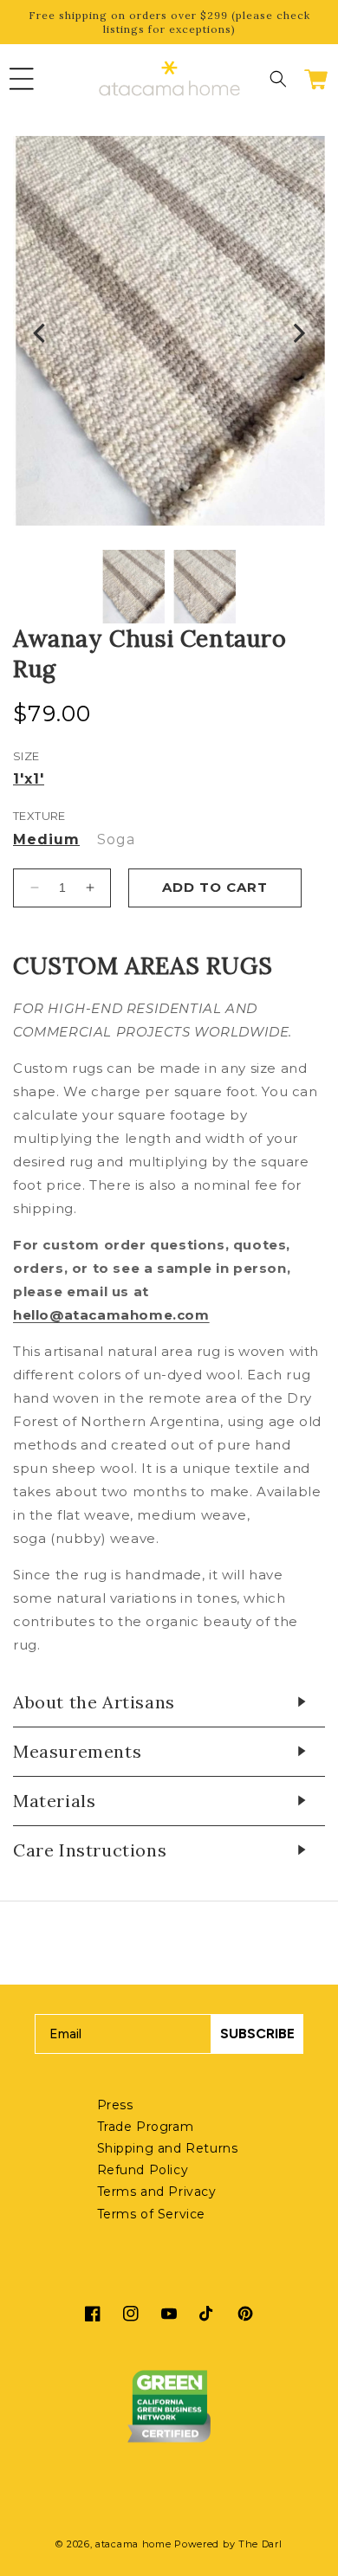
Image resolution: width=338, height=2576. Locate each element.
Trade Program (146, 2127)
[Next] (297, 334)
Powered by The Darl (228, 2544)
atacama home (133, 2544)
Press (115, 2105)
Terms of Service (152, 2214)
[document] (169, 334)
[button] (22, 79)
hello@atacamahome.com (111, 1315)
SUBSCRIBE (257, 2034)
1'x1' (29, 779)
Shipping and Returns (168, 2148)
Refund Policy (143, 2170)
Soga (116, 840)
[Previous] (41, 334)
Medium (46, 840)
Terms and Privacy (157, 2192)
